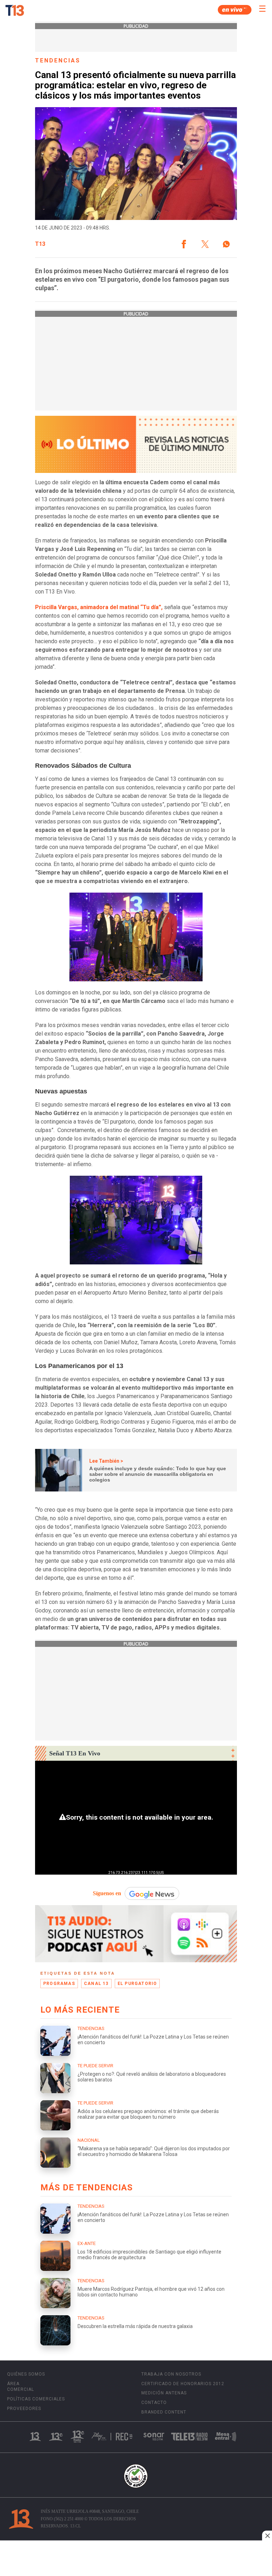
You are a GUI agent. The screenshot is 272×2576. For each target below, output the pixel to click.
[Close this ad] (267, 2536)
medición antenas (164, 2393)
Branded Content (164, 2412)
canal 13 (96, 1984)
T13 (40, 244)
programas (59, 1984)
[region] (136, 2559)
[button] (184, 244)
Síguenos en (107, 1893)
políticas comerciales (36, 2399)
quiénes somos (26, 2374)
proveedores (24, 2409)
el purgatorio (137, 1984)
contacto (154, 2403)
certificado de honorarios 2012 (183, 2384)
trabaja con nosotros (171, 2374)
